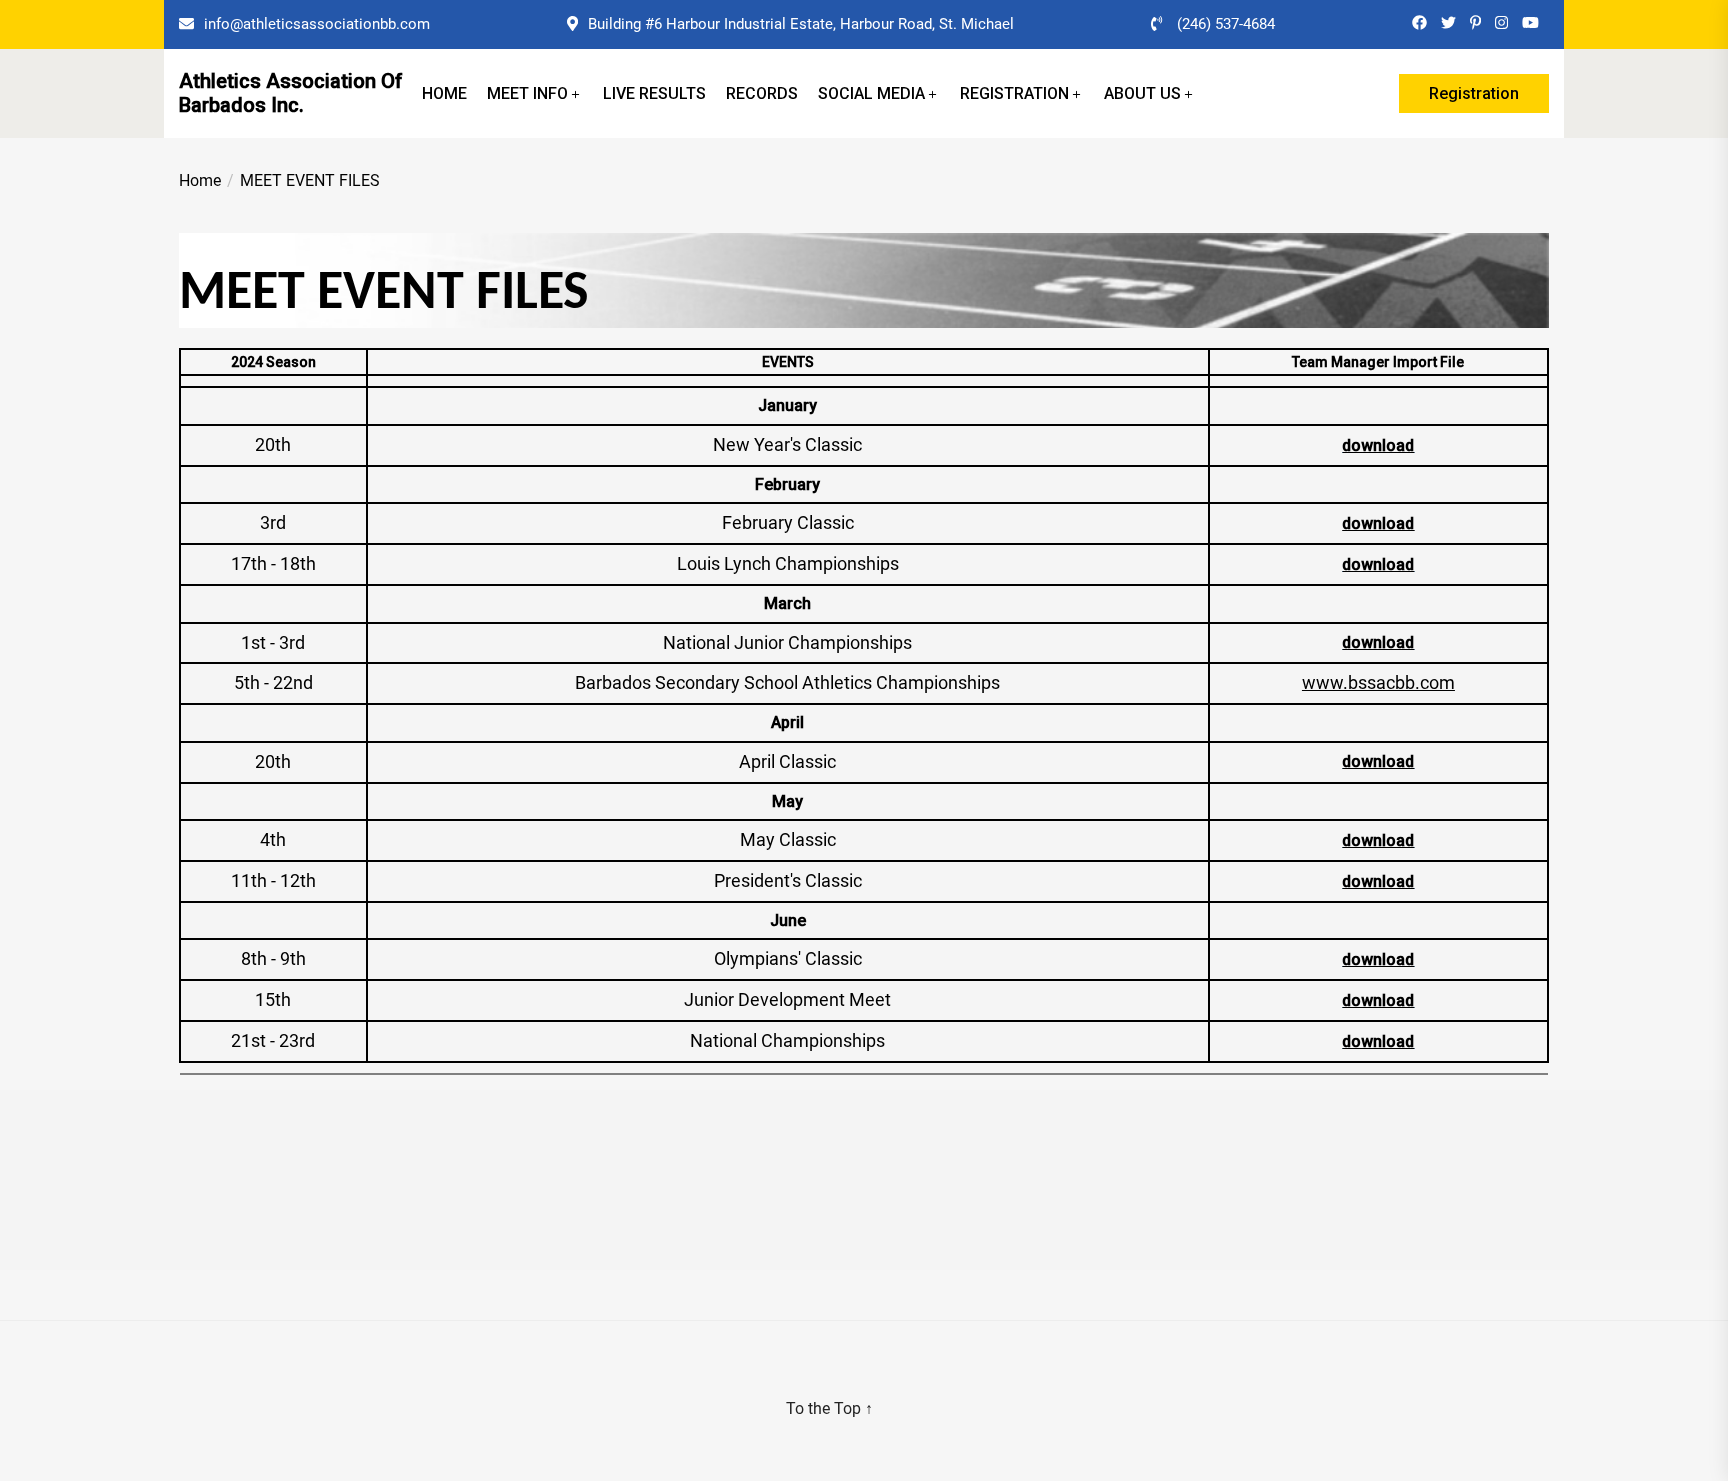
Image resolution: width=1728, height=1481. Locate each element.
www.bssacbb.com (1378, 682)
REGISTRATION (1014, 94)
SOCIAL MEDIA (871, 94)
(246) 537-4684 (1226, 24)
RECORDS (762, 94)
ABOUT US (1142, 94)
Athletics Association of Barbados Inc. (291, 93)
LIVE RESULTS (654, 94)
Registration (1474, 93)
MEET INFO (527, 94)
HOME (444, 94)
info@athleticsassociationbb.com (317, 24)
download (1378, 445)
